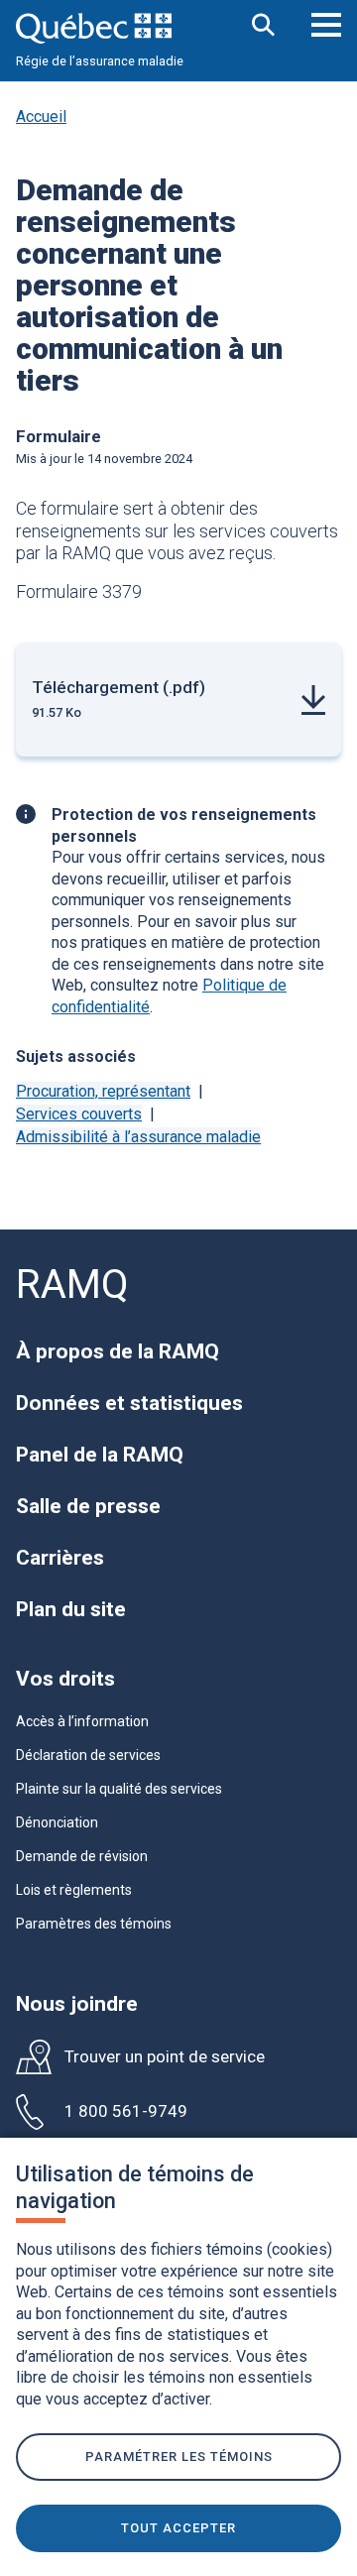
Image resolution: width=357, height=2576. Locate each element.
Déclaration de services (88, 1755)
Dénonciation (57, 1822)
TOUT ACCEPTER (178, 2528)
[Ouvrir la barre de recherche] (264, 26)
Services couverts (79, 1114)
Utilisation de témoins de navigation (135, 2187)
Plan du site (71, 1609)
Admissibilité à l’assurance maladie (138, 1137)
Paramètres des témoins (94, 1924)
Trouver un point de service (165, 2057)
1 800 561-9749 (126, 2111)
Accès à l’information (82, 1721)
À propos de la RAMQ (118, 1351)
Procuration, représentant (103, 1091)
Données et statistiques (129, 1403)
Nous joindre (77, 2004)
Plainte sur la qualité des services (119, 1789)
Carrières (60, 1558)
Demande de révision (82, 1856)
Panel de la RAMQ (100, 1455)
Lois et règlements (74, 1890)
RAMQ (72, 1285)
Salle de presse (88, 1506)
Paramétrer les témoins (179, 2457)
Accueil (41, 117)
